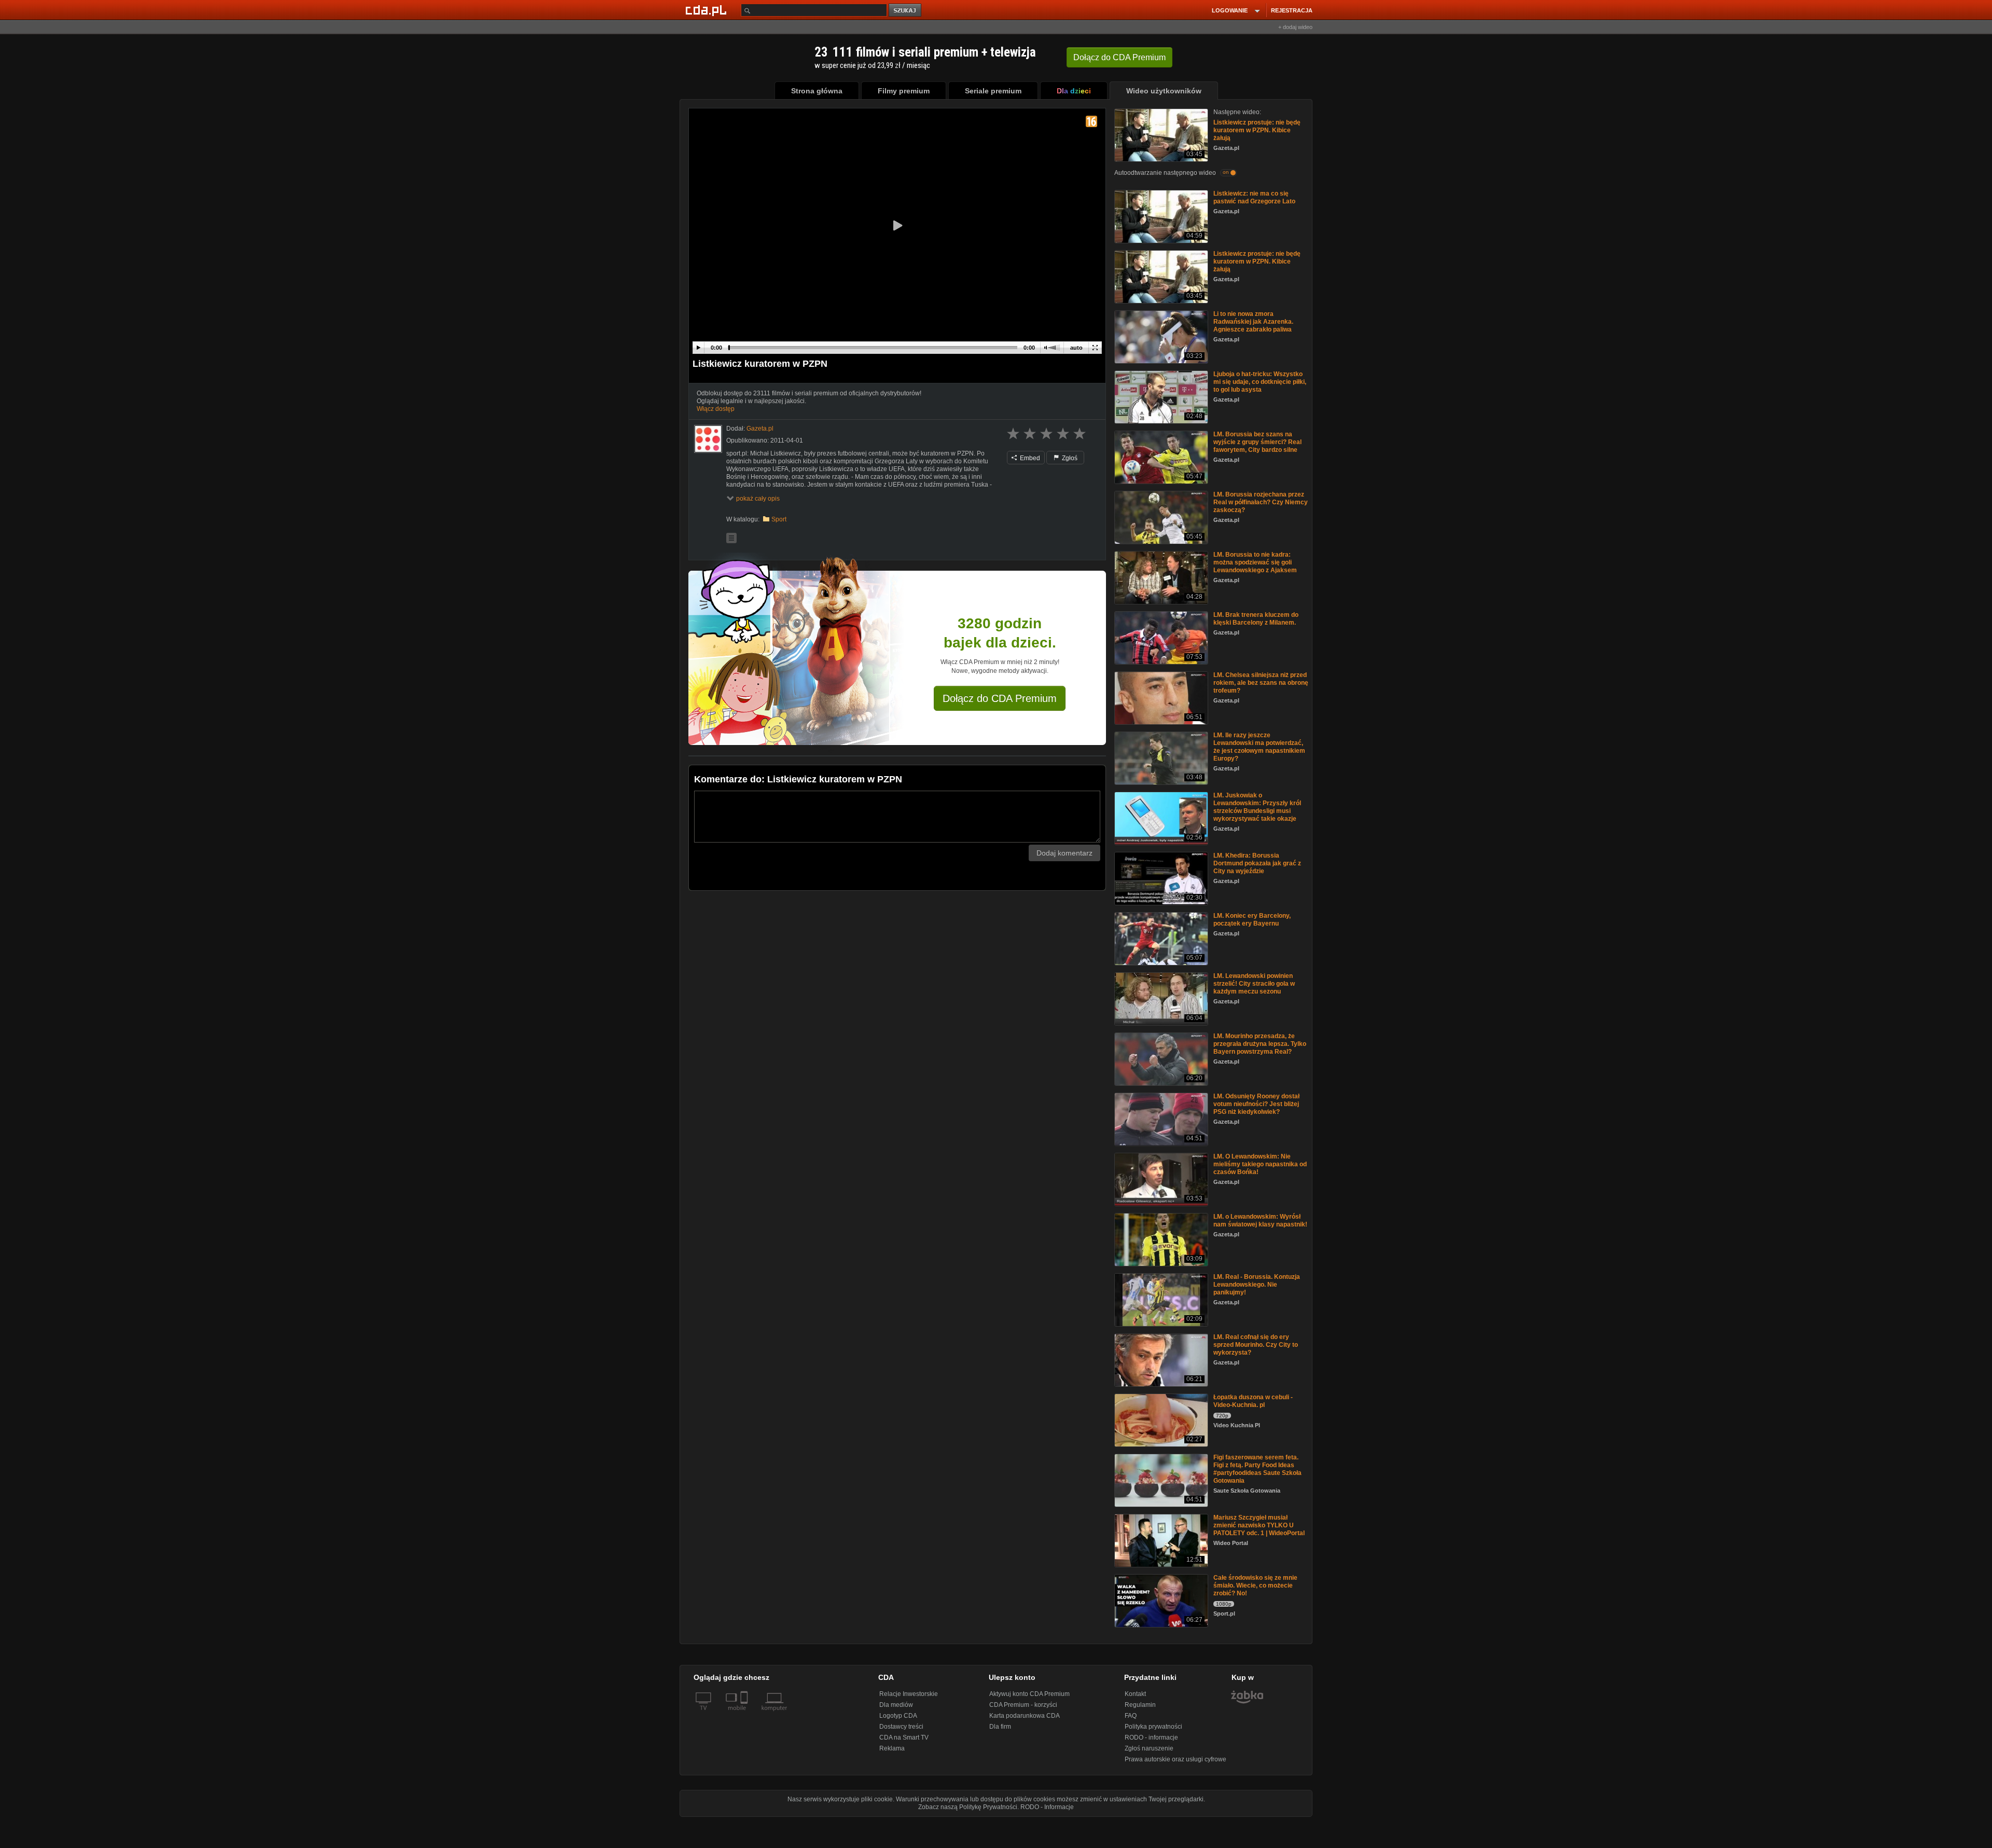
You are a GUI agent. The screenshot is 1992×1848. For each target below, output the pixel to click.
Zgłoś (1069, 458)
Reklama (892, 1748)
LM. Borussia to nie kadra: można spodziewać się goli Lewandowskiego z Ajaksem (1255, 562)
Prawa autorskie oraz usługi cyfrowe (1175, 1759)
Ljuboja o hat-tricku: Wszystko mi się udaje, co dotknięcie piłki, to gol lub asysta (1260, 382)
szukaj (906, 11)
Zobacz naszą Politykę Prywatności (968, 1807)
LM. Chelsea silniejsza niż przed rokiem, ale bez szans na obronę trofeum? (1261, 683)
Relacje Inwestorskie (909, 1694)
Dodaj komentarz (1064, 853)
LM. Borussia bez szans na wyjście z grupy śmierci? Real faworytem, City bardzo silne (1257, 442)
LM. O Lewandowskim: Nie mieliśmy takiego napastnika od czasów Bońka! (1260, 1164)
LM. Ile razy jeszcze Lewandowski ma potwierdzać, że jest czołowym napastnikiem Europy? (1259, 747)
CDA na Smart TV (904, 1737)
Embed (1029, 458)
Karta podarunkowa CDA (1025, 1716)
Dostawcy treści (901, 1727)
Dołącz (1119, 57)
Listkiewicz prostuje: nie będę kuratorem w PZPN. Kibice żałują (1257, 130)
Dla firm (1000, 1727)
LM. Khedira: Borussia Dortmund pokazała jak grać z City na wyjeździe (1257, 863)
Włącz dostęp (716, 409)
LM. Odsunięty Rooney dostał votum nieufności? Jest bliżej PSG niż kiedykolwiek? (1256, 1104)
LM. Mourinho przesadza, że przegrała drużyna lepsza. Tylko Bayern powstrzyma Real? (1260, 1044)
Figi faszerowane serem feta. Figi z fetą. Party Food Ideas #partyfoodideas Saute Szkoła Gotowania (1257, 1469)
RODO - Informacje (1047, 1807)
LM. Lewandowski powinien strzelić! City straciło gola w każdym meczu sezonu (1254, 984)
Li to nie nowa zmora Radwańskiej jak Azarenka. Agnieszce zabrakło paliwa (1253, 322)
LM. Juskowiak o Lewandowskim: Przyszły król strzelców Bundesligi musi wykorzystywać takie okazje (1257, 807)
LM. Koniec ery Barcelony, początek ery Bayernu (1252, 920)
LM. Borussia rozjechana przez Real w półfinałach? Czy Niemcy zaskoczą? (1261, 502)
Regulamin (1140, 1705)
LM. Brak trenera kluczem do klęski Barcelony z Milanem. (1256, 619)
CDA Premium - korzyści (1023, 1705)
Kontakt (1135, 1694)
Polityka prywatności (1153, 1727)
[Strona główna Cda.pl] (708, 10)
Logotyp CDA (898, 1716)
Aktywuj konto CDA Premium (1029, 1694)
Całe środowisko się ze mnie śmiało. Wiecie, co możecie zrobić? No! (1255, 1585)
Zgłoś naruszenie (1149, 1748)
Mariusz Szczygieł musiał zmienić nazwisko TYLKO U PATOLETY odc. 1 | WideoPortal (1259, 1525)
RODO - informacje (1151, 1737)
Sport (779, 519)
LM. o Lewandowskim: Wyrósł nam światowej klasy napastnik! (1260, 1220)
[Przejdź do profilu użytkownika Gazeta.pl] (708, 439)
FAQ (1131, 1716)
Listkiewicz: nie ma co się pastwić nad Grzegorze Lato (1254, 197)
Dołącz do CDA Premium (1000, 698)
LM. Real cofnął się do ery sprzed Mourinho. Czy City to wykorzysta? (1256, 1345)
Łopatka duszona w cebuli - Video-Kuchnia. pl (1253, 1401)
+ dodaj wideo (1295, 27)
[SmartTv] (745, 1714)
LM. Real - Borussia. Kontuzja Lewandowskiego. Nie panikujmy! (1257, 1285)
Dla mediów (896, 1705)
